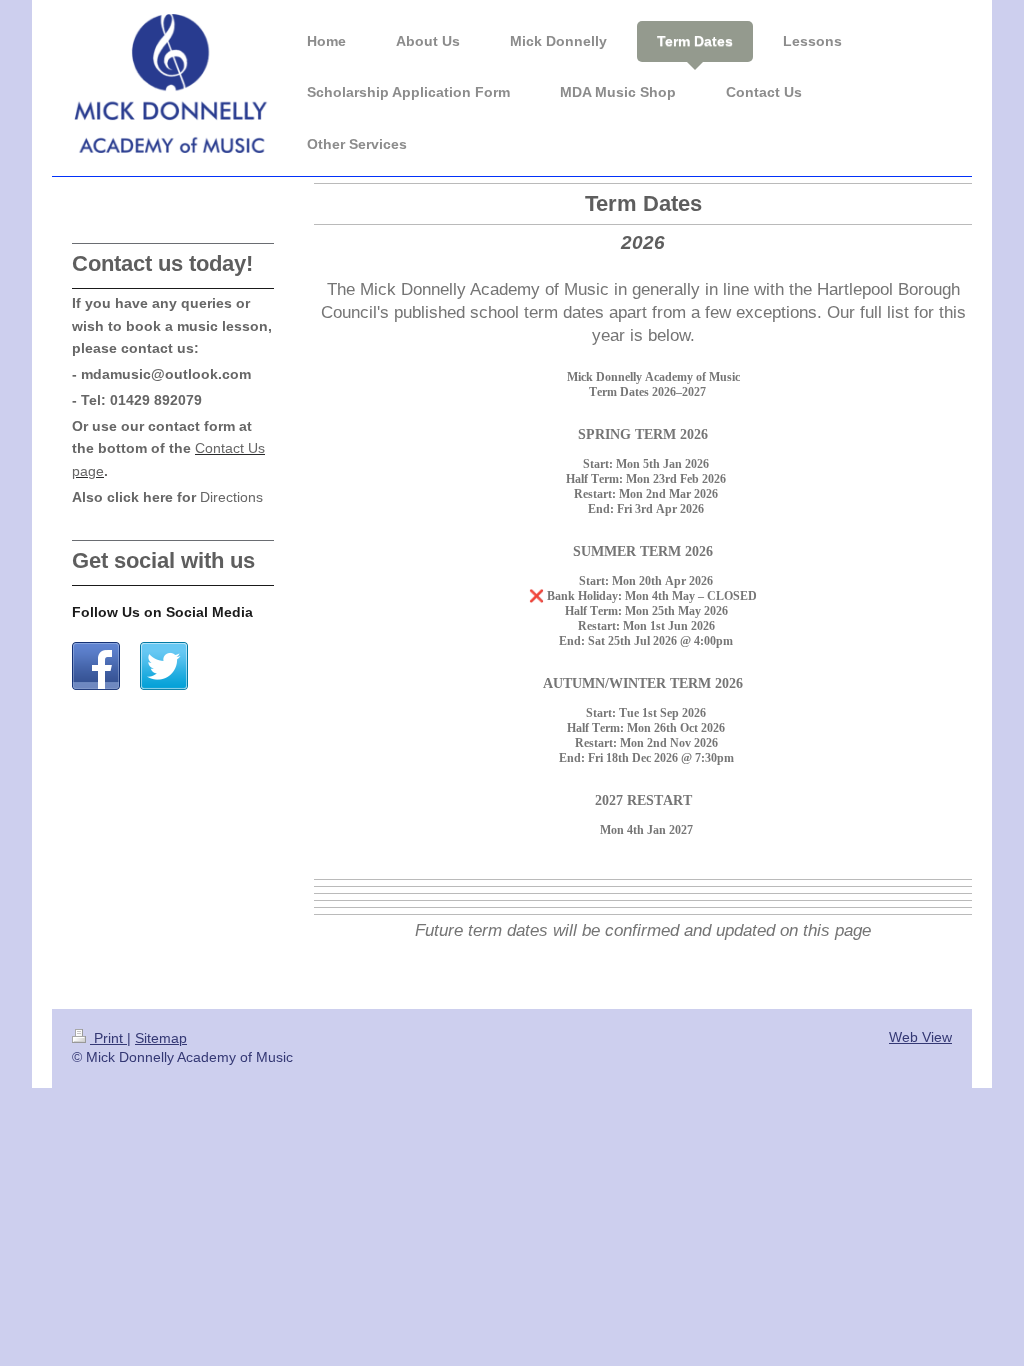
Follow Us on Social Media (162, 612)
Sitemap (161, 1038)
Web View (920, 1037)
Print (108, 1038)
